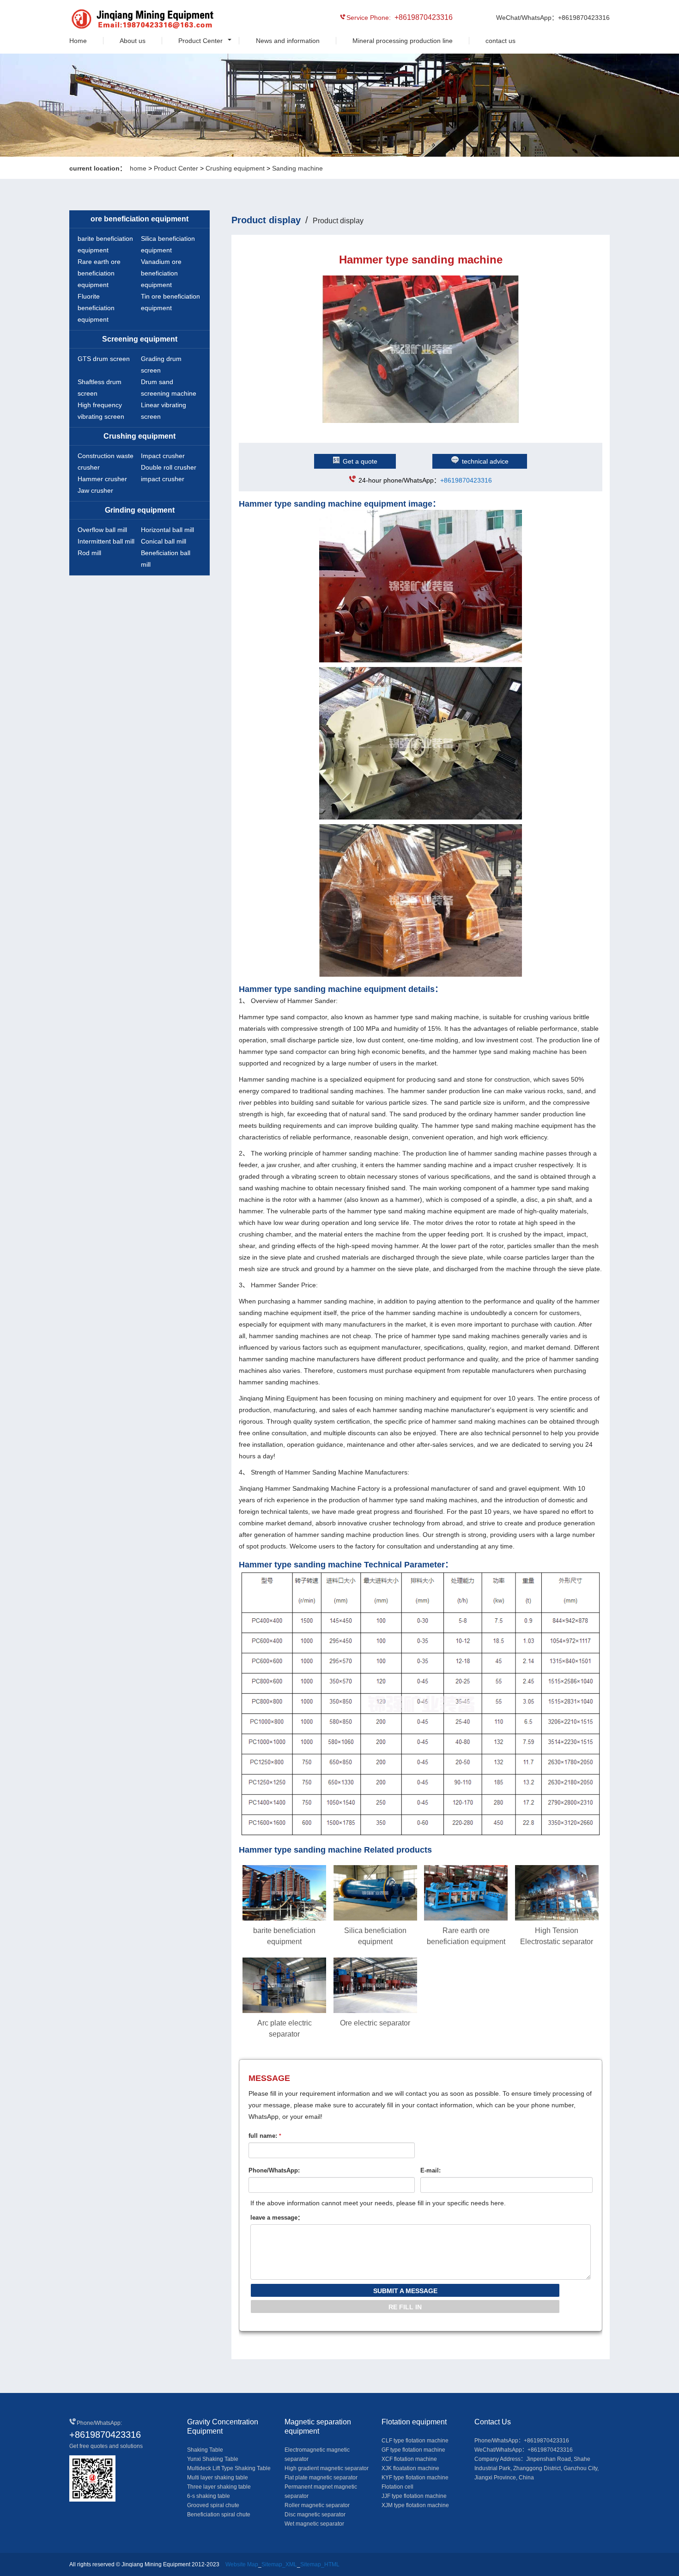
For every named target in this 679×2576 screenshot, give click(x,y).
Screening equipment (140, 339)
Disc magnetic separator (315, 2515)
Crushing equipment (235, 168)
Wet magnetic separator (314, 2524)
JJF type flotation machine (414, 2496)
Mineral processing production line (403, 41)
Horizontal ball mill (167, 530)
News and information (288, 41)
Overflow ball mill (102, 530)
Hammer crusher (102, 479)
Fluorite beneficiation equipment (96, 308)
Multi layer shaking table (218, 2478)
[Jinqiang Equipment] (111, 20)
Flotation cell (397, 2487)
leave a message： (277, 2218)
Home (78, 41)
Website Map (242, 2564)
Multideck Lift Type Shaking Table (229, 2468)
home (138, 168)
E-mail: (430, 2170)
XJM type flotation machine (415, 2505)
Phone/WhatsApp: (274, 2170)
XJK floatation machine (410, 2468)
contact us (500, 41)
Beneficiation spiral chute (219, 2515)
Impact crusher (163, 456)
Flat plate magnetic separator (321, 2478)
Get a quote (360, 461)
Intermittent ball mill (106, 541)
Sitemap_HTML (320, 2564)
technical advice (485, 461)
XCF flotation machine (409, 2459)
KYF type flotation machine (415, 2478)
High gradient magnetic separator (327, 2468)
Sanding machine (297, 168)
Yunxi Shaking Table (213, 2459)
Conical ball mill (164, 541)
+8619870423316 (466, 480)
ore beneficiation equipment (139, 219)
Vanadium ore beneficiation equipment (161, 273)
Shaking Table (205, 2450)
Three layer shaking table (219, 2487)
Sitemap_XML (279, 2564)
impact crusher (163, 479)
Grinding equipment (140, 510)
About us (133, 41)
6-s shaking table (209, 2496)
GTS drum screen (104, 359)
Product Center (200, 41)
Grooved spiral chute (213, 2505)
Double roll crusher (169, 467)
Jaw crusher (95, 490)
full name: (265, 2136)
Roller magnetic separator (317, 2505)
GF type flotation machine (413, 2450)
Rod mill (89, 553)
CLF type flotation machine (415, 2441)
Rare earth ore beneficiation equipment (99, 273)
